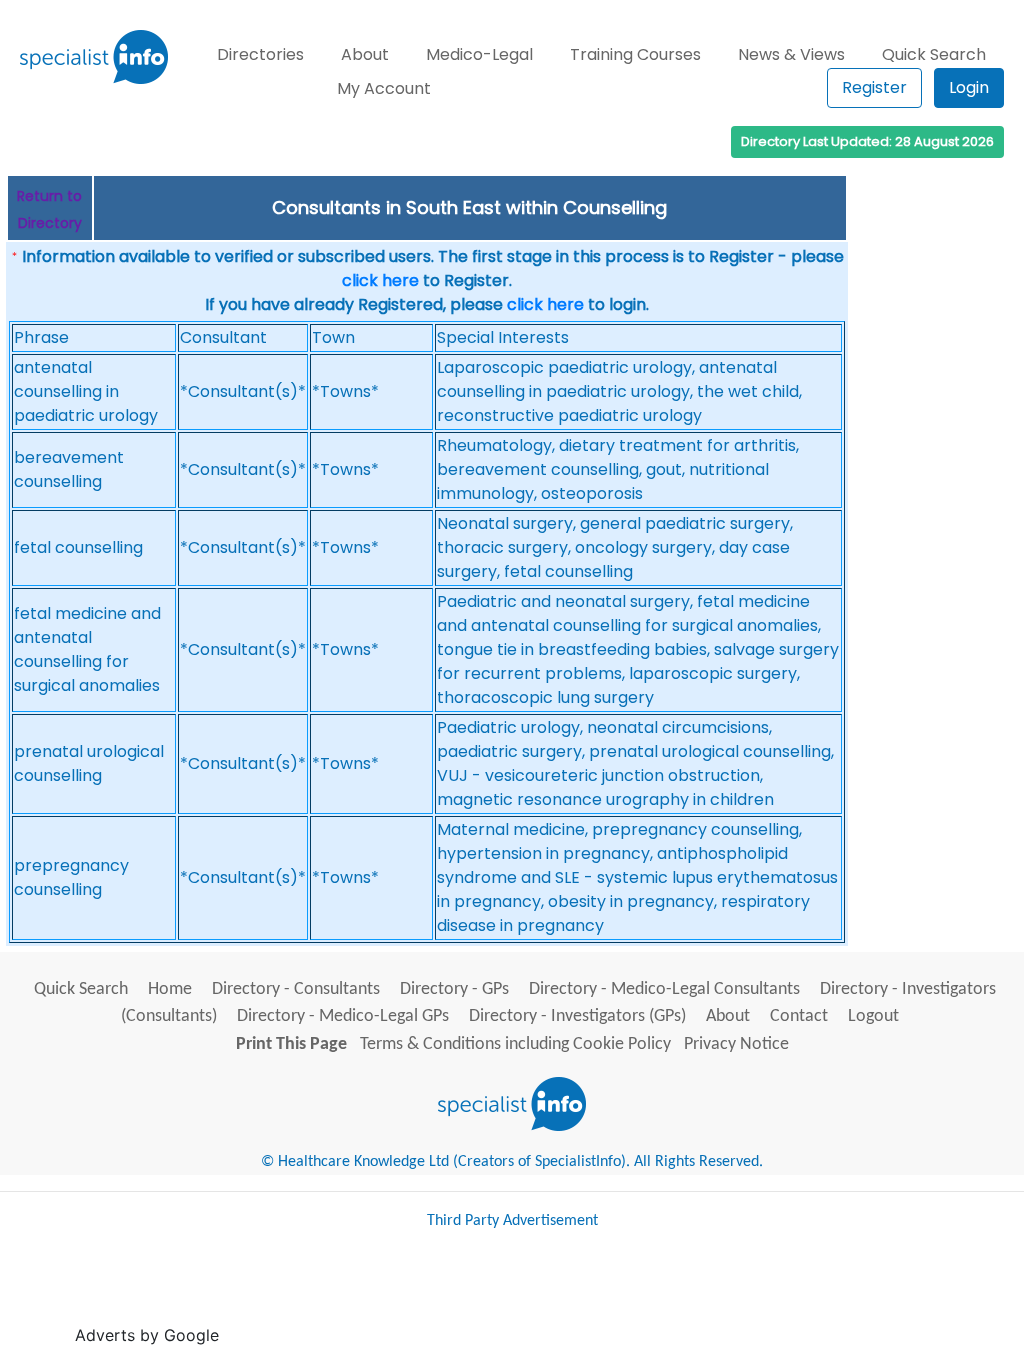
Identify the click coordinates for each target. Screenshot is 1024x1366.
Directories (260, 54)
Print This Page (291, 1044)
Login (969, 87)
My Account (384, 88)
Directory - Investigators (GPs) (577, 1016)
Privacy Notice (736, 1044)
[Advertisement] (588, 1296)
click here (380, 280)
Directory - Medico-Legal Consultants (664, 989)
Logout (873, 1016)
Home (170, 989)
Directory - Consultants (296, 989)
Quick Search (934, 54)
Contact (799, 1016)
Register (874, 87)
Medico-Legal (479, 54)
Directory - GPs (454, 989)
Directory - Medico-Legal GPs (343, 1016)
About (365, 54)
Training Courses (635, 54)
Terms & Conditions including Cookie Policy (515, 1044)
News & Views (791, 54)
